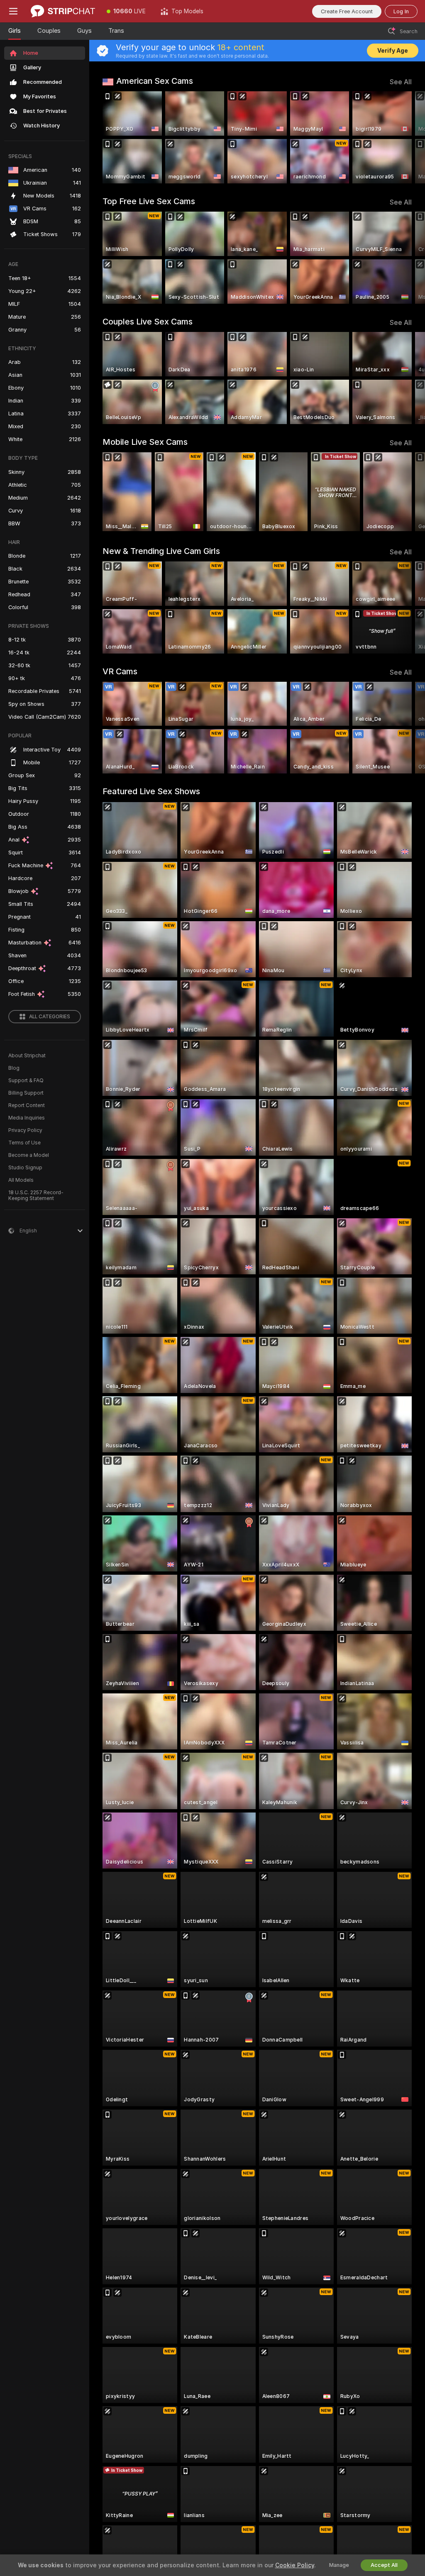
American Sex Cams (155, 81)
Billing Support (26, 1093)
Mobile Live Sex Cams (145, 442)
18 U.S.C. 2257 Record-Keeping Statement (36, 1195)
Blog (14, 1068)
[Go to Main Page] (63, 11)
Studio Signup (25, 1168)
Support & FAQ (26, 1081)
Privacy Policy (25, 1130)
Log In (401, 11)
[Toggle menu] (13, 11)
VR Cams (120, 671)
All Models (21, 1180)
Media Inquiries (27, 1118)
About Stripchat (27, 1056)
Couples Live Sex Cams (148, 322)
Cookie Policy (295, 2565)
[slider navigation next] (408, 137)
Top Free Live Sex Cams (149, 201)
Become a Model (29, 1155)
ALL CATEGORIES (50, 1017)
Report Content (27, 1105)
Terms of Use (24, 1143)
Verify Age (393, 51)
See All (401, 82)
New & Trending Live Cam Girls (161, 551)
